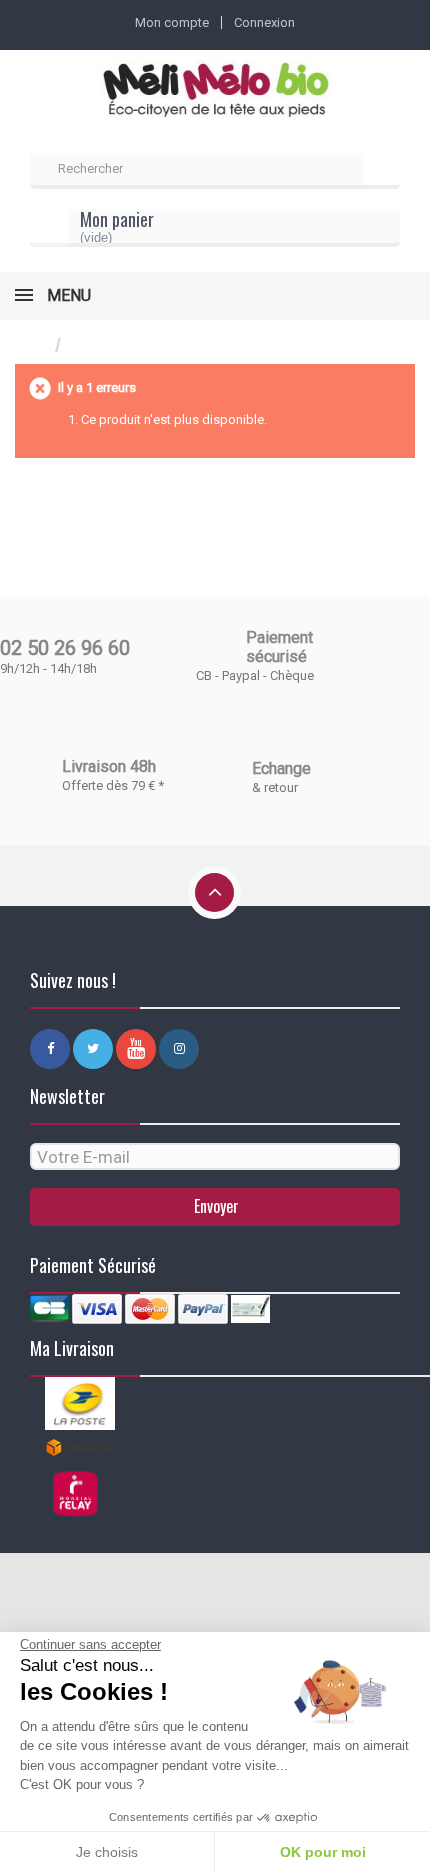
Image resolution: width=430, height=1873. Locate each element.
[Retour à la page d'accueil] (35, 345)
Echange (281, 768)
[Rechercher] (382, 171)
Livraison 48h (109, 766)
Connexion (264, 22)
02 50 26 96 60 (65, 648)
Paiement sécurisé (279, 647)
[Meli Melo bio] (215, 91)
